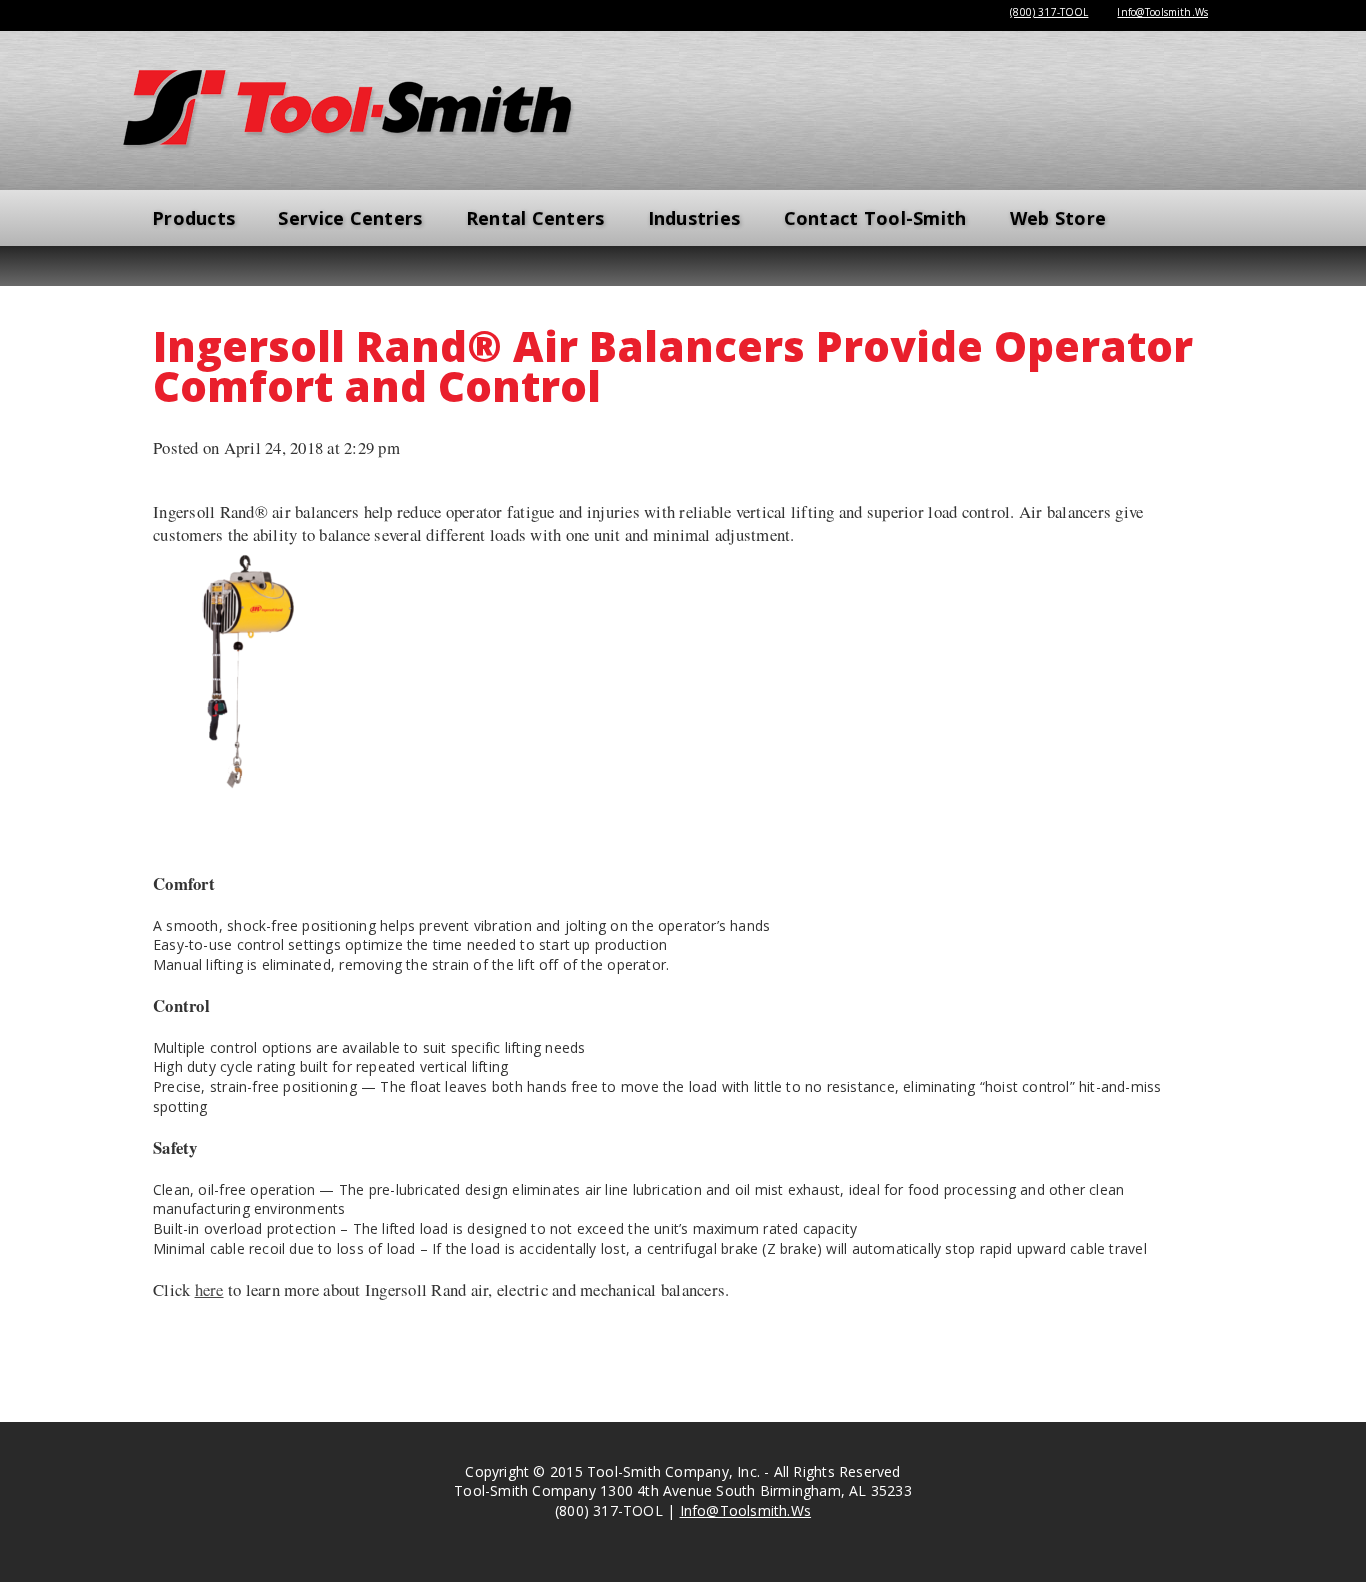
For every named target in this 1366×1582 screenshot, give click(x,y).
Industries (694, 218)
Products (193, 218)
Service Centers (350, 218)
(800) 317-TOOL (1049, 12)
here (209, 1289)
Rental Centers (535, 218)
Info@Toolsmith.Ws (1162, 12)
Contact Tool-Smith (875, 218)
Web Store (1058, 218)
